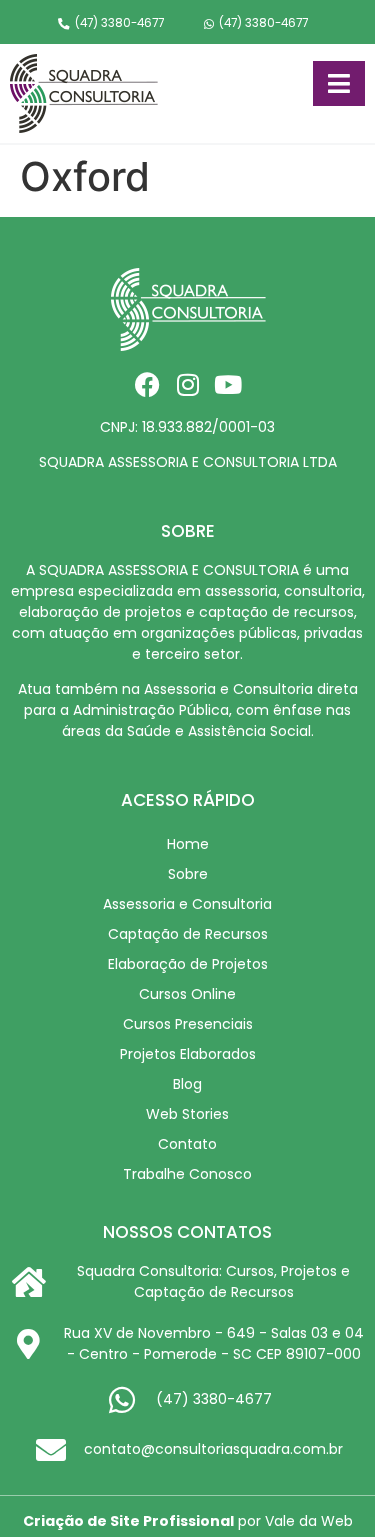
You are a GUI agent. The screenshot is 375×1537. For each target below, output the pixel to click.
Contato (187, 1144)
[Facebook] (147, 384)
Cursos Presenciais (188, 1024)
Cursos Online (187, 994)
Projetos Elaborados (188, 1054)
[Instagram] (187, 384)
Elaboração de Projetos (188, 964)
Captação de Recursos (188, 934)
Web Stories (187, 1114)
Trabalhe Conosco (187, 1174)
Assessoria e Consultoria (187, 904)
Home (188, 844)
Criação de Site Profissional (128, 1521)
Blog (187, 1084)
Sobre (188, 874)
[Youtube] (227, 384)
